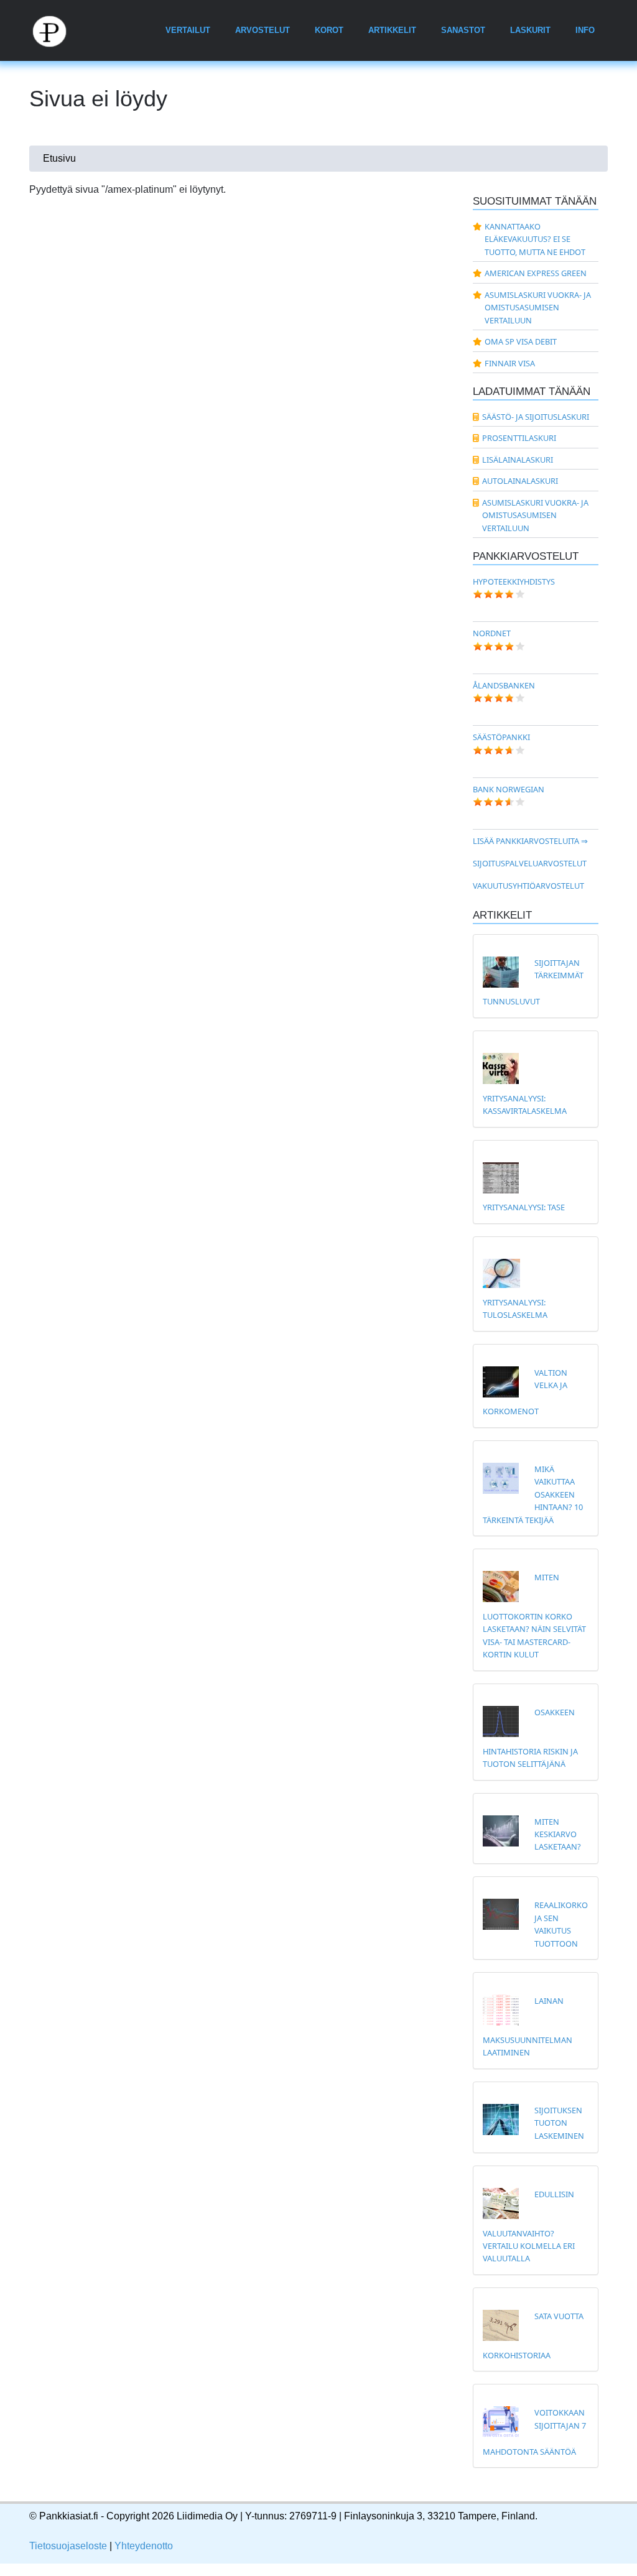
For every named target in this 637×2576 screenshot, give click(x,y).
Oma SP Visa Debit (521, 341)
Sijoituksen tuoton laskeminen (559, 2123)
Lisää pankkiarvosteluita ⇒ (530, 841)
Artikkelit (392, 30)
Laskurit (530, 30)
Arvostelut (263, 30)
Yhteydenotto (144, 2546)
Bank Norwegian (509, 789)
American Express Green (536, 273)
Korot (329, 30)
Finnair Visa (510, 363)
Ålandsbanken (504, 685)
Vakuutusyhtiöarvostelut (528, 886)
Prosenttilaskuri (519, 438)
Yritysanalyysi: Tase (524, 1207)
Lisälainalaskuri (518, 460)
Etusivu (59, 158)
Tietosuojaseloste (68, 2546)
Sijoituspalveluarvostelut (530, 863)
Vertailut (188, 30)
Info (585, 30)
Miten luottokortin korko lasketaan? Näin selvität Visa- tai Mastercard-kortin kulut (534, 1616)
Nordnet (492, 633)
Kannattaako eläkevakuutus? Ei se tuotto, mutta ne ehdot (535, 239)
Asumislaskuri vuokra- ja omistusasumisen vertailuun (538, 308)
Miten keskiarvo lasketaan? (558, 1834)
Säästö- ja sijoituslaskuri (536, 417)
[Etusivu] (57, 30)
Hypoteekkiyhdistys (514, 581)
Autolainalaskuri (520, 481)
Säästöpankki (501, 737)
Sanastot (463, 30)
